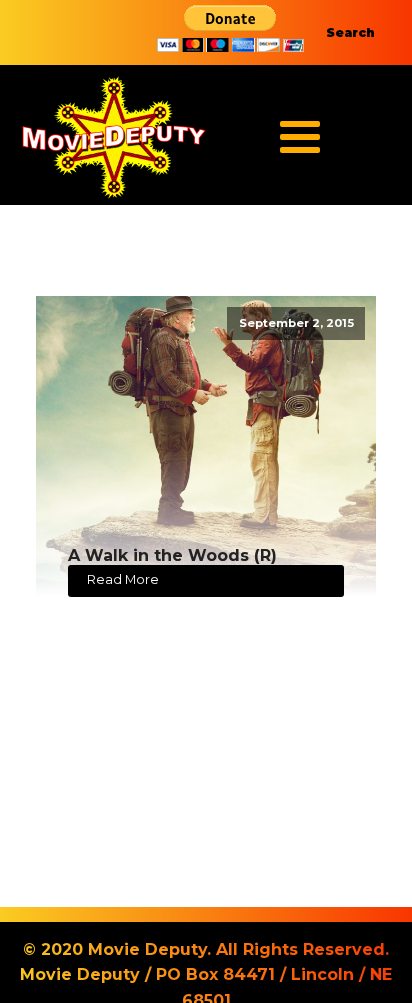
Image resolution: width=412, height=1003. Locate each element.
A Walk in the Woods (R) (172, 555)
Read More (123, 579)
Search (350, 32)
